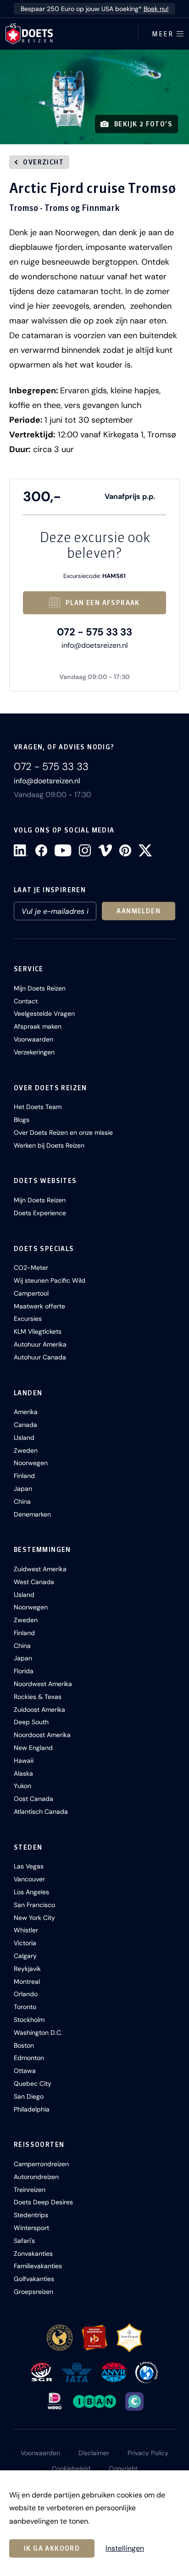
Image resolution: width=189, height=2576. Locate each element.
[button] (94, 97)
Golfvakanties (34, 2279)
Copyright (123, 2468)
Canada (25, 1425)
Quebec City (33, 2083)
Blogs (22, 1120)
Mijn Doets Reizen (40, 988)
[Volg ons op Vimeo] (105, 850)
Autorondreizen (36, 2177)
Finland (24, 1476)
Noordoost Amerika (42, 1735)
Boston (24, 2045)
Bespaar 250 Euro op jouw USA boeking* (95, 9)
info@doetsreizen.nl (95, 645)
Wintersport (31, 2228)
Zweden (26, 1450)
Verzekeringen (34, 1052)
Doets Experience (40, 1213)
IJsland (24, 1438)
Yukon (22, 1786)
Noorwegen (31, 1463)
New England (33, 1748)
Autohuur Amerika (40, 1344)
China (22, 1501)
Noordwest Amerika (43, 1684)
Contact (26, 1001)
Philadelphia (32, 2109)
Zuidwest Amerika (40, 1569)
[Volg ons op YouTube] (63, 850)
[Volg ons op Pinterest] (125, 850)
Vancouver (29, 1879)
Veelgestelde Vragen (44, 1013)
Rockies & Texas (38, 1697)
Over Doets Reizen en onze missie (63, 1132)
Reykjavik (27, 1969)
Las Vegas (29, 1866)
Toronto (25, 2007)
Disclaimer (94, 2453)
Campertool (31, 1293)
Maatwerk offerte (39, 1306)
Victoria (25, 1943)
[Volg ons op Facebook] (41, 850)
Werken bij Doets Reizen (49, 1145)
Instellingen (125, 2548)
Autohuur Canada (40, 1357)
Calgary (25, 1956)
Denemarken (32, 1514)
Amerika (26, 1412)
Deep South (31, 1722)
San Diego (29, 2096)
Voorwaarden (33, 1039)
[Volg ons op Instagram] (85, 850)
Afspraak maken (38, 1026)
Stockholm (29, 2020)
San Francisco (34, 1905)
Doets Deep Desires (43, 2202)
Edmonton (29, 2058)
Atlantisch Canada (41, 1812)
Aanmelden (139, 911)
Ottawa (25, 2071)
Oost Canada (33, 1799)
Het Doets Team (38, 1107)
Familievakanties (38, 2266)
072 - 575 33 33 (94, 632)
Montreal (27, 1982)
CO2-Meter (31, 1268)
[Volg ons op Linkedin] (21, 850)
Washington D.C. (38, 2032)
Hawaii (24, 1761)
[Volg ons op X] (145, 850)
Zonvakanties (33, 2253)
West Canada (34, 1582)
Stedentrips (31, 2215)
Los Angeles (31, 1892)
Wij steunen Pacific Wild (50, 1280)
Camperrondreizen (41, 2164)
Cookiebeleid (71, 2468)
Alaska (23, 1773)
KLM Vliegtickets (38, 1331)
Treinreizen (30, 2190)
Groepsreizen (33, 2292)
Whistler (26, 1930)
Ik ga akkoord (52, 2548)
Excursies (28, 1319)
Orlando (26, 1994)
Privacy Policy (148, 2453)
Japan (23, 1489)
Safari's (24, 2241)
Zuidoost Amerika (39, 1710)
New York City (34, 1918)
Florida (24, 1671)
